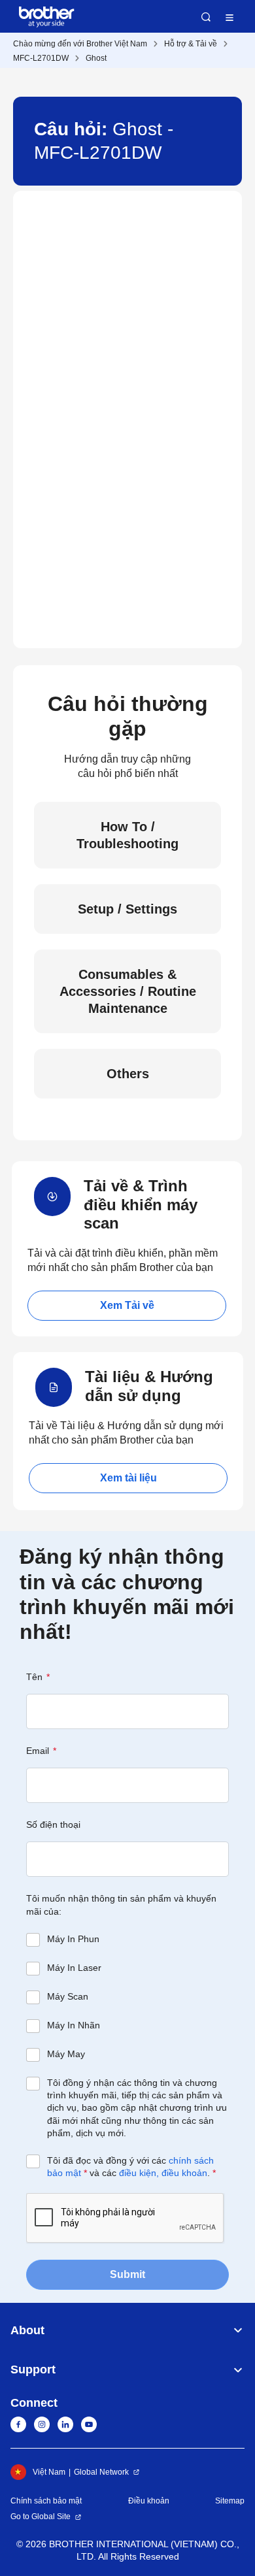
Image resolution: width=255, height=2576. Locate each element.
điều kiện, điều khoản (163, 2173)
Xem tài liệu (128, 1478)
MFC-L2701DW (41, 58)
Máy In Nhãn (74, 2025)
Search (206, 17)
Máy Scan (68, 1996)
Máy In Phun (73, 1939)
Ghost (96, 58)
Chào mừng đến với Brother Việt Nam (80, 44)
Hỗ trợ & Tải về (191, 44)
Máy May (66, 2054)
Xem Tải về (127, 1305)
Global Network (101, 2472)
